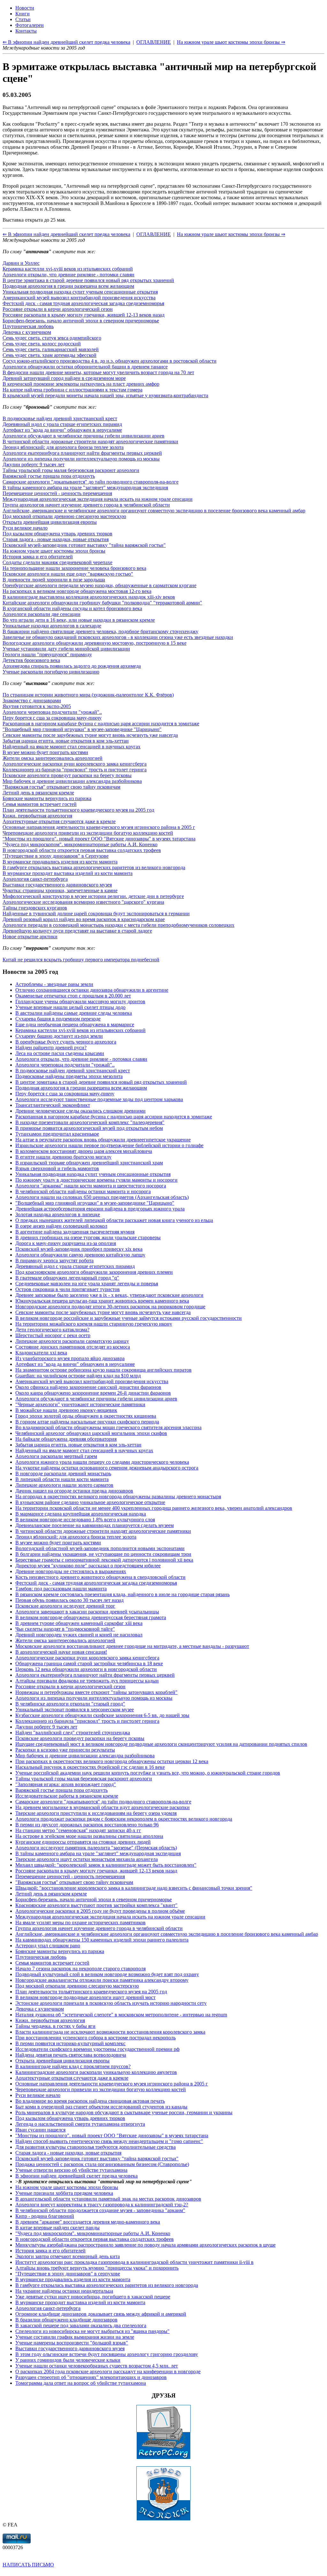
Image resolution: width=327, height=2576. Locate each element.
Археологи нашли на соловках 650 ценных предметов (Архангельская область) (102, 1197)
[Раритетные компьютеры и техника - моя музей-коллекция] (163, 2458)
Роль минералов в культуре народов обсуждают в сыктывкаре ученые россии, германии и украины (124, 2112)
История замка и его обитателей (38, 557)
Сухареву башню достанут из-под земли (59, 1036)
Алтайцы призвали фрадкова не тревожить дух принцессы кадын (87, 1681)
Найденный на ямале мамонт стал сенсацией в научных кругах (72, 747)
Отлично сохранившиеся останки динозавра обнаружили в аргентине (92, 990)
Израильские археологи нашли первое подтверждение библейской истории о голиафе (109, 1145)
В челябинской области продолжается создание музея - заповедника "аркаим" (100, 2210)
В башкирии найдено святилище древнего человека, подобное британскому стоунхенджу (100, 631)
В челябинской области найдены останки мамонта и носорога (83, 1191)
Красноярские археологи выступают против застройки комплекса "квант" (96, 1905)
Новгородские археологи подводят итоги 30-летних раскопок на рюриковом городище (110, 1307)
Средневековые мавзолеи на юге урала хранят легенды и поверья (87, 1284)
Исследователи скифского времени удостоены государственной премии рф (97, 2049)
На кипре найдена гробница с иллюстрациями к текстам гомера (72, 390)
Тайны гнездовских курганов (35, 908)
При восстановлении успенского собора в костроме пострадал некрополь (95, 2038)
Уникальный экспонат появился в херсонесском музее (75, 1709)
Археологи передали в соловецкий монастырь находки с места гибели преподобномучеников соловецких (118, 925)
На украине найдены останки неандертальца (64, 2291)
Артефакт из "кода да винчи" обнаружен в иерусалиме (62, 430)
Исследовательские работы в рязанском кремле (67, 1796)
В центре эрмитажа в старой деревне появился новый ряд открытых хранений (88, 280)
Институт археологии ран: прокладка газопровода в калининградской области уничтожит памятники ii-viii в (134, 2262)
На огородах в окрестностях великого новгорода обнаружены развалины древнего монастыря (118, 1497)
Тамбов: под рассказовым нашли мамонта (61, 1589)
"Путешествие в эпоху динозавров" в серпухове (68, 2274)
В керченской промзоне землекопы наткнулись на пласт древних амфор (81, 384)
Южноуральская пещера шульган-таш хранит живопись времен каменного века (102, 1301)
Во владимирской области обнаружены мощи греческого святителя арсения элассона (108, 1427)
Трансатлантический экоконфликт (53, 1105)
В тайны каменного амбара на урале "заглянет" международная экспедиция (85, 488)
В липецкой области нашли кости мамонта (62, 1479)
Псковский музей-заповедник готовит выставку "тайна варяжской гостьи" (84, 545)
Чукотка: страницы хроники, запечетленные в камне (60, 890)
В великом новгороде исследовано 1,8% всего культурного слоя (85, 1520)
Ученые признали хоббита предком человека (64, 2193)
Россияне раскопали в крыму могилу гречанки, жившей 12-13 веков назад (84, 315)
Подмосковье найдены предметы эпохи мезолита (69, 1076)
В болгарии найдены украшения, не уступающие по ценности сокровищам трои (103, 1554)
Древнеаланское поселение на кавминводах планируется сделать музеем (95, 1525)
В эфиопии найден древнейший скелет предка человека (76, 2176)
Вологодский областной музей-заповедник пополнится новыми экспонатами (100, 1548)
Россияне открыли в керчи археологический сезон (58, 309)
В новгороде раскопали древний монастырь (63, 1473)
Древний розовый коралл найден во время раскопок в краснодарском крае (84, 919)
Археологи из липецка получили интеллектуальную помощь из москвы (81, 459)
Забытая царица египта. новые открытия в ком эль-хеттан (66, 741)
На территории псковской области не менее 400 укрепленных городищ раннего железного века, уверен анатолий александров (154, 1508)
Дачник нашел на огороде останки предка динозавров (74, 1491)
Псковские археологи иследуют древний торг (65, 1606)
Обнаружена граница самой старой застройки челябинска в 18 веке (89, 1663)
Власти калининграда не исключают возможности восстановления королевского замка (110, 2032)
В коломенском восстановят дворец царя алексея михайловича (84, 1151)
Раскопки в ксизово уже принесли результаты (65, 1750)
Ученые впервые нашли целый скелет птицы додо (70, 1007)
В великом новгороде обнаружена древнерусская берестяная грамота (91, 1617)
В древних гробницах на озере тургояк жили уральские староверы (88, 1237)
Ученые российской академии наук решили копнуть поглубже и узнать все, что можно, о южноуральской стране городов (148, 1773)
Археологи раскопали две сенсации (42, 614)
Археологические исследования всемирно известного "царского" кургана (83, 902)
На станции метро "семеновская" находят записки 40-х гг (78, 1830)
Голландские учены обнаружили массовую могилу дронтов (80, 1001)
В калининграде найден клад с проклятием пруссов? (73, 2066)
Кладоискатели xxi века (41, 1353)
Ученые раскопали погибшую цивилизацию (51, 672)
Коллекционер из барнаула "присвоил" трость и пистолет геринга (75, 770)
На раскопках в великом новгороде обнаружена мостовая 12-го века (77, 591)
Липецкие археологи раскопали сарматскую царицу (72, 1341)
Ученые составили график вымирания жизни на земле (75, 2337)
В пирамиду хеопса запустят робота (54, 1260)
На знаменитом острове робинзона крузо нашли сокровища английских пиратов (103, 1370)
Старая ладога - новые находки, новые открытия (56, 539)
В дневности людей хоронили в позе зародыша (54, 580)
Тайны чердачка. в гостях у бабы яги (55, 2026)
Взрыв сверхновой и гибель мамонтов (57, 1168)
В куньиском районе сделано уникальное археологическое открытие (90, 1502)
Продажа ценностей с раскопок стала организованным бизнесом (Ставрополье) (102, 2164)
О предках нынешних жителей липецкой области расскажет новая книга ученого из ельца (114, 1220)
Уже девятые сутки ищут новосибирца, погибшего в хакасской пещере (93, 2297)
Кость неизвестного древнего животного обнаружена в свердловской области (100, 1577)
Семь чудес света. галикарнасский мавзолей (51, 349)
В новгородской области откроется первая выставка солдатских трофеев (82, 850)
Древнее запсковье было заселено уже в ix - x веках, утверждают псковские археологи (109, 1295)
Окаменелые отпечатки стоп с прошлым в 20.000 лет (73, 996)
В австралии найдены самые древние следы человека (74, 1013)
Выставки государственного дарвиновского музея (57, 885)
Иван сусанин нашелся (40, 2130)
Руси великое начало (25, 528)
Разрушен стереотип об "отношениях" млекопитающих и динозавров (91, 2377)
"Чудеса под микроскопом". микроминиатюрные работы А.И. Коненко (80, 844)
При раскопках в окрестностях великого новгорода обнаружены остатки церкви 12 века (112, 1761)
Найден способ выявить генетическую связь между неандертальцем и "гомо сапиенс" (109, 2141)
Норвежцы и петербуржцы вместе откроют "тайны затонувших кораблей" (96, 1692)
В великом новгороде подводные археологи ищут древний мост (85, 1997)
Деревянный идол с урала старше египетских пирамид (62, 424)
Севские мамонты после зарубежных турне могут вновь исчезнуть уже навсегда (90, 735)
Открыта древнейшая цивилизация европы (50, 522)
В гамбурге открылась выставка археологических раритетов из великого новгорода (94, 867)
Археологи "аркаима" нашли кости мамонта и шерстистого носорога (91, 1186)
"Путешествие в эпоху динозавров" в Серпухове (56, 856)
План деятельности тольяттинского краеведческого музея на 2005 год (78, 810)
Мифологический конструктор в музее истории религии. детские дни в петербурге (93, 896)
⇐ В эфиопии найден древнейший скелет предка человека (66, 234)
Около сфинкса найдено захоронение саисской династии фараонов (88, 1387)
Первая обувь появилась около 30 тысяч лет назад (69, 1600)
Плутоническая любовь (28, 326)
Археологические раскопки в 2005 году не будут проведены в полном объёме (100, 1911)
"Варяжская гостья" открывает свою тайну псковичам (61, 787)
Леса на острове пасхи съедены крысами (60, 1053)
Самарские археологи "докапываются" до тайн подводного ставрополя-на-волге (91, 482)
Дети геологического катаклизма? (52, 1330)
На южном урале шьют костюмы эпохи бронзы (54, 551)
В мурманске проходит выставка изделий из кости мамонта (68, 873)
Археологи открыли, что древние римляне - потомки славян (68, 275)
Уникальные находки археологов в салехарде (52, 626)
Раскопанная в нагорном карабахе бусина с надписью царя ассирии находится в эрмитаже (101, 724)
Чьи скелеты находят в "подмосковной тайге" (65, 1629)
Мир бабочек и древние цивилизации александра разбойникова (72, 781)
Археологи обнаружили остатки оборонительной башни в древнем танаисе (85, 367)
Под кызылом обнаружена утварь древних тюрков (57, 534)
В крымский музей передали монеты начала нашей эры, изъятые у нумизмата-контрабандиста (105, 395)
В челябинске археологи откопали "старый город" (70, 1704)
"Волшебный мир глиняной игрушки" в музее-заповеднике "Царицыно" (82, 729)
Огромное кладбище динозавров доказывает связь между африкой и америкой (101, 2314)
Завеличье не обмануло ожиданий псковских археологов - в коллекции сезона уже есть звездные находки (118, 637)
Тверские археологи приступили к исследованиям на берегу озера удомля (96, 1813)
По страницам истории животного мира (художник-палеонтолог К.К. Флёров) (88, 695)
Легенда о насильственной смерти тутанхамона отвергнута (80, 2124)
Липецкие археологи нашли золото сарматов (64, 1485)
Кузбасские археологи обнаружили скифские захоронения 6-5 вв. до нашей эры (102, 1715)
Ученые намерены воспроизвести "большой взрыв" (72, 2343)
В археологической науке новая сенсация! (61, 1652)
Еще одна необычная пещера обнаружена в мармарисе (75, 1024)
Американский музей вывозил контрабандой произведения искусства (79, 298)
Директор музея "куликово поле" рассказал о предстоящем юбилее (88, 1566)
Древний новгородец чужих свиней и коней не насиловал (79, 1635)
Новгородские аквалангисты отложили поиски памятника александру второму (102, 1980)
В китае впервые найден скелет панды (57, 2228)
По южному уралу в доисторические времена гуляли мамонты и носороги (96, 1180)
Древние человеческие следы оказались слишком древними (80, 1111)
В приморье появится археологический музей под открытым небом (89, 1128)
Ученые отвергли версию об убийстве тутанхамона (71, 2170)
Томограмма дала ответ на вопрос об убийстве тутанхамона (81, 2383)
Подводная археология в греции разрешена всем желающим (68, 286)
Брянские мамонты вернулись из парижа (47, 798)
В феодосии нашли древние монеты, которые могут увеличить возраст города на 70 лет (98, 372)
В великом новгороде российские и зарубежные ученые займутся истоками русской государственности (129, 1318)
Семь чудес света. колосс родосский (42, 344)
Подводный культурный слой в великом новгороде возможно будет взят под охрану (107, 1974)
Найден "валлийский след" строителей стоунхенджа (73, 1733)
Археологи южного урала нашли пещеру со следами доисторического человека (102, 1462)
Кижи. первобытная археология (37, 816)
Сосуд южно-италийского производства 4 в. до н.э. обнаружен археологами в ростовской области (110, 361)
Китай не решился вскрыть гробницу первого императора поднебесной (81, 960)
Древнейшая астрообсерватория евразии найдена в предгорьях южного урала (100, 1209)
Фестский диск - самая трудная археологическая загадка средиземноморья (83, 303)
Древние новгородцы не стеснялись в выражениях (71, 1571)
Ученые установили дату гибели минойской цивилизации (66, 649)
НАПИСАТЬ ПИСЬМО (28, 2565)
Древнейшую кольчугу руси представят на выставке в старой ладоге (77, 931)
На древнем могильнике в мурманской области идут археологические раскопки (103, 1807)
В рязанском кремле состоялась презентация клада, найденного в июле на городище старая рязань (122, 1594)
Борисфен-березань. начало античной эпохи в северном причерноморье (81, 321)
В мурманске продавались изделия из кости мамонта (60, 862)
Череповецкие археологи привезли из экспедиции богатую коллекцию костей (88, 833)
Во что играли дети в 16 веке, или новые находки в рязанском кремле (79, 620)
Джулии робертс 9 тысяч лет (34, 465)
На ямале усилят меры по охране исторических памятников (80, 1922)
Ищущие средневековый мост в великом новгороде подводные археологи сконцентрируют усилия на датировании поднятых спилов (161, 1744)
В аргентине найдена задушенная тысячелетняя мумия (75, 1232)
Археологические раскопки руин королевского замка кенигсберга (75, 764)
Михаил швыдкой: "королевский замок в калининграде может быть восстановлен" (106, 1865)
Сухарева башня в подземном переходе (58, 1019)
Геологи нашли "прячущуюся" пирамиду (47, 654)
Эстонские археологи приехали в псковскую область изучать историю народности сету (111, 2003)
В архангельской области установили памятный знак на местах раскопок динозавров (108, 2199)
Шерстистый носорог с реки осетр (53, 1335)
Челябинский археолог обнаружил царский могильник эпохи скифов (91, 1433)
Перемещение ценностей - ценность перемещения (57, 493)
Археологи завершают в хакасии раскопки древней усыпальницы (87, 1612)
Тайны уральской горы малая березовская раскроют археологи (71, 470)
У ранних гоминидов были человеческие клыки (68, 2360)
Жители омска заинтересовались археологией (53, 758)
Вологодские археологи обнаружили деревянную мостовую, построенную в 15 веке (95, 643)
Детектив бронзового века (31, 660)
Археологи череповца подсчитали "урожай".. (52, 712)
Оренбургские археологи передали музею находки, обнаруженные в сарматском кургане (99, 585)
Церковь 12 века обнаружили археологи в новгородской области (86, 1669)
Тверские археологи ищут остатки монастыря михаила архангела (87, 1859)
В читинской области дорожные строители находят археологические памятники (90, 441)
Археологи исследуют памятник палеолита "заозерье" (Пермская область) (96, 1848)
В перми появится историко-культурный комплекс (70, 2043)
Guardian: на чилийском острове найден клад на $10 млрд (78, 1376)
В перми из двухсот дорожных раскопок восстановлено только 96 (87, 1825)
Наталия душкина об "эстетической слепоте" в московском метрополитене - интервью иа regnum (121, 2015)
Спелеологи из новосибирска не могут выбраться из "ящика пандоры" (92, 2331)
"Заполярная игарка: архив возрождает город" (66, 1784)
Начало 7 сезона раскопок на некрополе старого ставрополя (80, 1969)
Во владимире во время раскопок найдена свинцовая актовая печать (90, 2101)
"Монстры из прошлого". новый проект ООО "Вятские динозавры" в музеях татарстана (99, 839)
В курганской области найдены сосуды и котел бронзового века (72, 608)
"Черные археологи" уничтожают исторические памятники (80, 1404)
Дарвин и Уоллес (21, 263)
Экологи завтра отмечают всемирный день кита (68, 2256)
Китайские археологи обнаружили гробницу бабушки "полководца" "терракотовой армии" (102, 603)
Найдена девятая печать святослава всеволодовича (71, 2055)
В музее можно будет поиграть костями (45, 752)
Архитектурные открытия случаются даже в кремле (59, 821)
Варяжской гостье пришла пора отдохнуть (49, 476)
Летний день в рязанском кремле (38, 793)
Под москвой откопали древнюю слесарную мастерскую (64, 516)
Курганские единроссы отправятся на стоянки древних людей (83, 1842)
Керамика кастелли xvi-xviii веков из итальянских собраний (68, 269)
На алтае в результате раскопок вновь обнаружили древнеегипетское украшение (103, 1140)
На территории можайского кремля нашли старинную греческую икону (94, 1324)
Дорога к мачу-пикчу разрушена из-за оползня (66, 1243)
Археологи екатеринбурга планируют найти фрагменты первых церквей (82, 453)
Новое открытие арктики (30, 937)
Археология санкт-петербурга (35, 879)
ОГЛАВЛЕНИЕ (154, 234)
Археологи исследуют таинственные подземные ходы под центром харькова (99, 1099)
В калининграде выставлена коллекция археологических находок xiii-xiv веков (89, 597)
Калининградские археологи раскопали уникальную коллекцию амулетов (96, 2072)
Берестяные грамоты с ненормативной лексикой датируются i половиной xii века (104, 1560)
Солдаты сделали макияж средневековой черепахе (57, 562)
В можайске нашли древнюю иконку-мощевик (66, 1410)
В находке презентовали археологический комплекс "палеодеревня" (90, 1122)
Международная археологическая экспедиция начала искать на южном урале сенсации (98, 499)
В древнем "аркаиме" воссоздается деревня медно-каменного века (88, 2222)
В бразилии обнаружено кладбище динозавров (66, 2320)
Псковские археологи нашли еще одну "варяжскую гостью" (68, 574)
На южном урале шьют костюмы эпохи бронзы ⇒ (231, 234)
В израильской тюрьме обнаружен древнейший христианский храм (89, 1163)
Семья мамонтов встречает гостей (40, 804)
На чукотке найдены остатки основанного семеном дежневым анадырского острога (107, 1468)
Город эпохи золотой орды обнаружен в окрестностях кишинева (86, 1416)
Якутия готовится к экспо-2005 (37, 706)
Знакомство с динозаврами (32, 701)
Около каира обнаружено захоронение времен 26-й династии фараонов (93, 1393)
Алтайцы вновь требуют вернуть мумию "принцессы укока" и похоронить (97, 2268)
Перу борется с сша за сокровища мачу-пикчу (52, 718)
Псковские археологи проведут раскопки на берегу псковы (67, 775)
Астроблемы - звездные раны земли (54, 984)
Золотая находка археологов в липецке (58, 1214)
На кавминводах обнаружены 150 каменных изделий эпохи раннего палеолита (102, 1940)
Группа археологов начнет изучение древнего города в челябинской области (86, 505)
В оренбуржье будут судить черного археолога (66, 1042)
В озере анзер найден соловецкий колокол (61, 1226)
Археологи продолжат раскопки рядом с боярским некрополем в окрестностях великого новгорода (124, 1819)
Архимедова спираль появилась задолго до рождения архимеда (72, 666)
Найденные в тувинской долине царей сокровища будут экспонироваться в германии (96, 914)
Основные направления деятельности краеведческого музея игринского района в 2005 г (99, 827)
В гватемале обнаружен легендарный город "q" (67, 1278)
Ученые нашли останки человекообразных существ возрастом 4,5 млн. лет (97, 2366)
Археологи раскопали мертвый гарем (56, 1456)
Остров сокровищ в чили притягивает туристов (68, 1289)
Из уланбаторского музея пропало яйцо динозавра (70, 1358)
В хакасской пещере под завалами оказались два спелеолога (81, 2325)
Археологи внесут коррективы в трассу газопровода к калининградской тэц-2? (102, 2205)
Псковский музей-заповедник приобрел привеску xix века (79, 1249)
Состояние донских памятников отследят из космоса (73, 1347)
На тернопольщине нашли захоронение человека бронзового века (74, 568)
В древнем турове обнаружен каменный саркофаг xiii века (79, 1623)
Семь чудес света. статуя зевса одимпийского (52, 338)
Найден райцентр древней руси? (51, 1048)
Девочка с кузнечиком (27, 332)
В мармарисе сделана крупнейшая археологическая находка (81, 1514)
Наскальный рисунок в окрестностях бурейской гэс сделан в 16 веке (90, 1767)
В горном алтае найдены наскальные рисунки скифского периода (87, 1422)
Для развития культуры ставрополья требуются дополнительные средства (95, 2147)
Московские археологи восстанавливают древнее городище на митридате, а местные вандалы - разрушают (132, 1646)
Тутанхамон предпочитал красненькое (57, 1134)
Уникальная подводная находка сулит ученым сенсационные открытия (80, 292)
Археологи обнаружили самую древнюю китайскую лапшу (80, 1255)
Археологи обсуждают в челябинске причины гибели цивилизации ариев (84, 436)
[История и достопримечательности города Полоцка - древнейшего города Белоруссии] (163, 2519)
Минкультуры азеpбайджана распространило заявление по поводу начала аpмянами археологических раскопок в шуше (145, 2245)
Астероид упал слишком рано (48, 1946)
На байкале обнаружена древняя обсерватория (66, 1439)
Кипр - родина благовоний (45, 2216)
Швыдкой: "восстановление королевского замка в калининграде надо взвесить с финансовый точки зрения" (134, 1888)
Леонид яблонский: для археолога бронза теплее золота (63, 447)
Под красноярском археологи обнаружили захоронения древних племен (94, 1272)
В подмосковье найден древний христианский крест (60, 418)
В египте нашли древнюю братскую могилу (63, 1157)
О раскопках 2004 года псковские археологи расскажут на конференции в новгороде (108, 2371)
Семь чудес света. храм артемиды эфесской (49, 355)
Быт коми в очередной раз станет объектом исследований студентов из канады (101, 2107)
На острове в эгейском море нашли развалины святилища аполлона (89, 1836)
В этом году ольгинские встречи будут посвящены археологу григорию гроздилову (107, 2354)
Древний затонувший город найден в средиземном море (64, 378)
